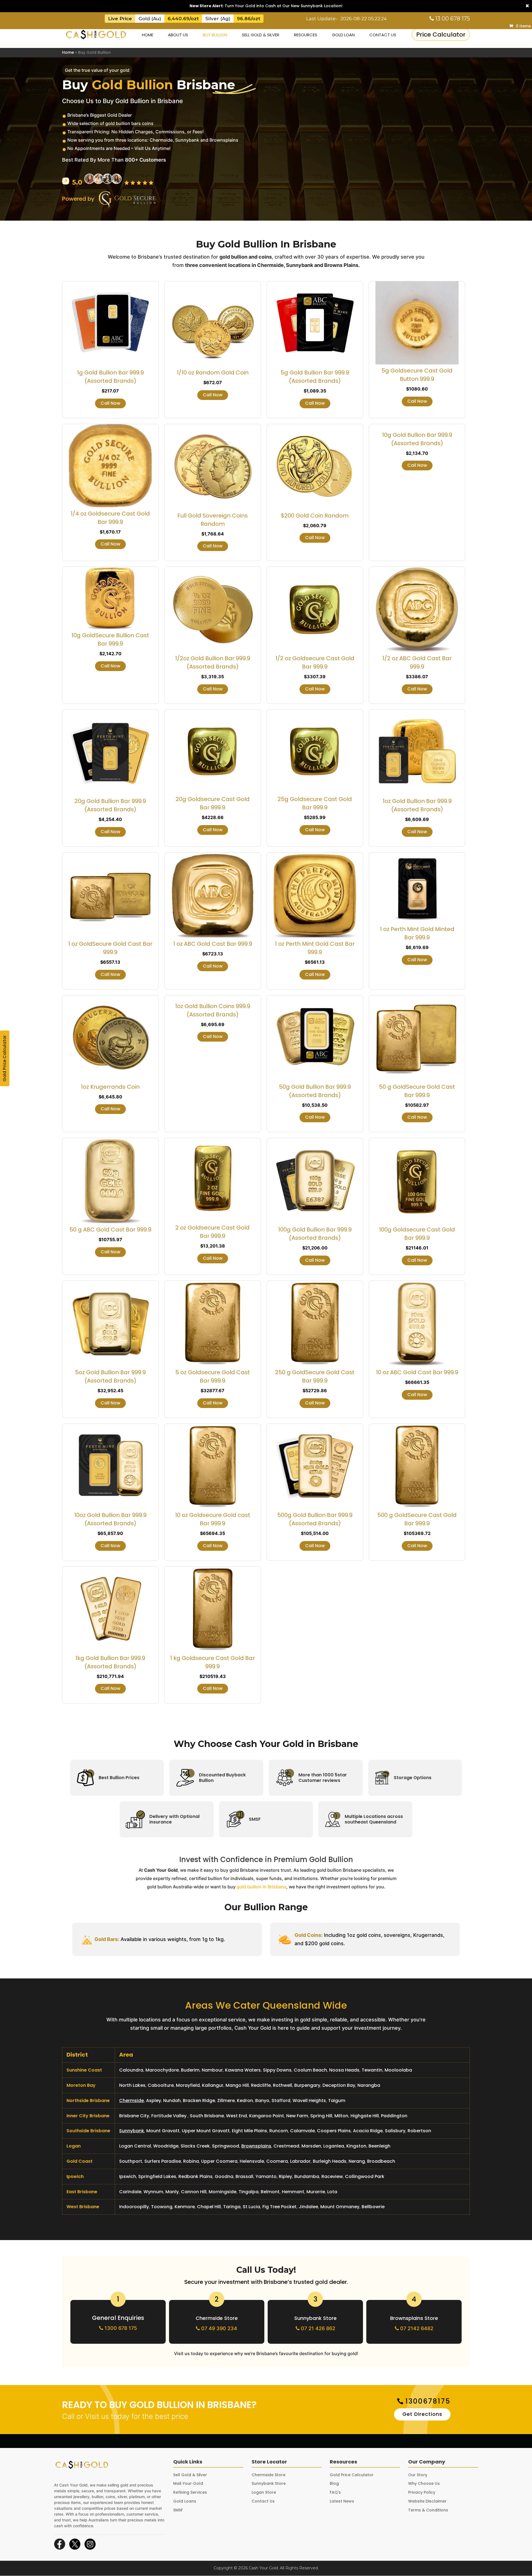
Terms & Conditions (428, 2510)
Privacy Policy (422, 2492)
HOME (148, 35)
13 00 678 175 (452, 19)
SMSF (178, 2510)
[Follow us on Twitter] (75, 2544)
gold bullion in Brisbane (261, 1887)
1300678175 (428, 2401)
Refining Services (190, 2492)
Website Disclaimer (427, 2501)
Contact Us (263, 2501)
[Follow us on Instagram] (90, 2544)
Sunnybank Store (315, 2318)
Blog (334, 2483)
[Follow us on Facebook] (60, 2544)
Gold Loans (185, 2501)
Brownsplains (256, 2146)
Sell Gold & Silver (190, 2475)
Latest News (342, 2501)
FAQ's (335, 2492)
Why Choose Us (424, 2483)
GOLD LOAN (343, 35)
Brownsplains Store (414, 2318)
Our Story (418, 2475)
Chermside (131, 2101)
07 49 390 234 (218, 2328)
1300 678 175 (120, 2328)
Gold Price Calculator (5, 1058)
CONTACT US (383, 35)
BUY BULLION (215, 35)
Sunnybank (132, 2131)
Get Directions (422, 2414)
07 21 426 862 (317, 2328)
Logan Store (264, 2492)
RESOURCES (306, 35)
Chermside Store (217, 2318)
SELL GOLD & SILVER (261, 35)
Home (68, 52)
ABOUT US (178, 35)
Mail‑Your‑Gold (188, 2483)
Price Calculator (441, 35)
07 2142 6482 (416, 2328)
